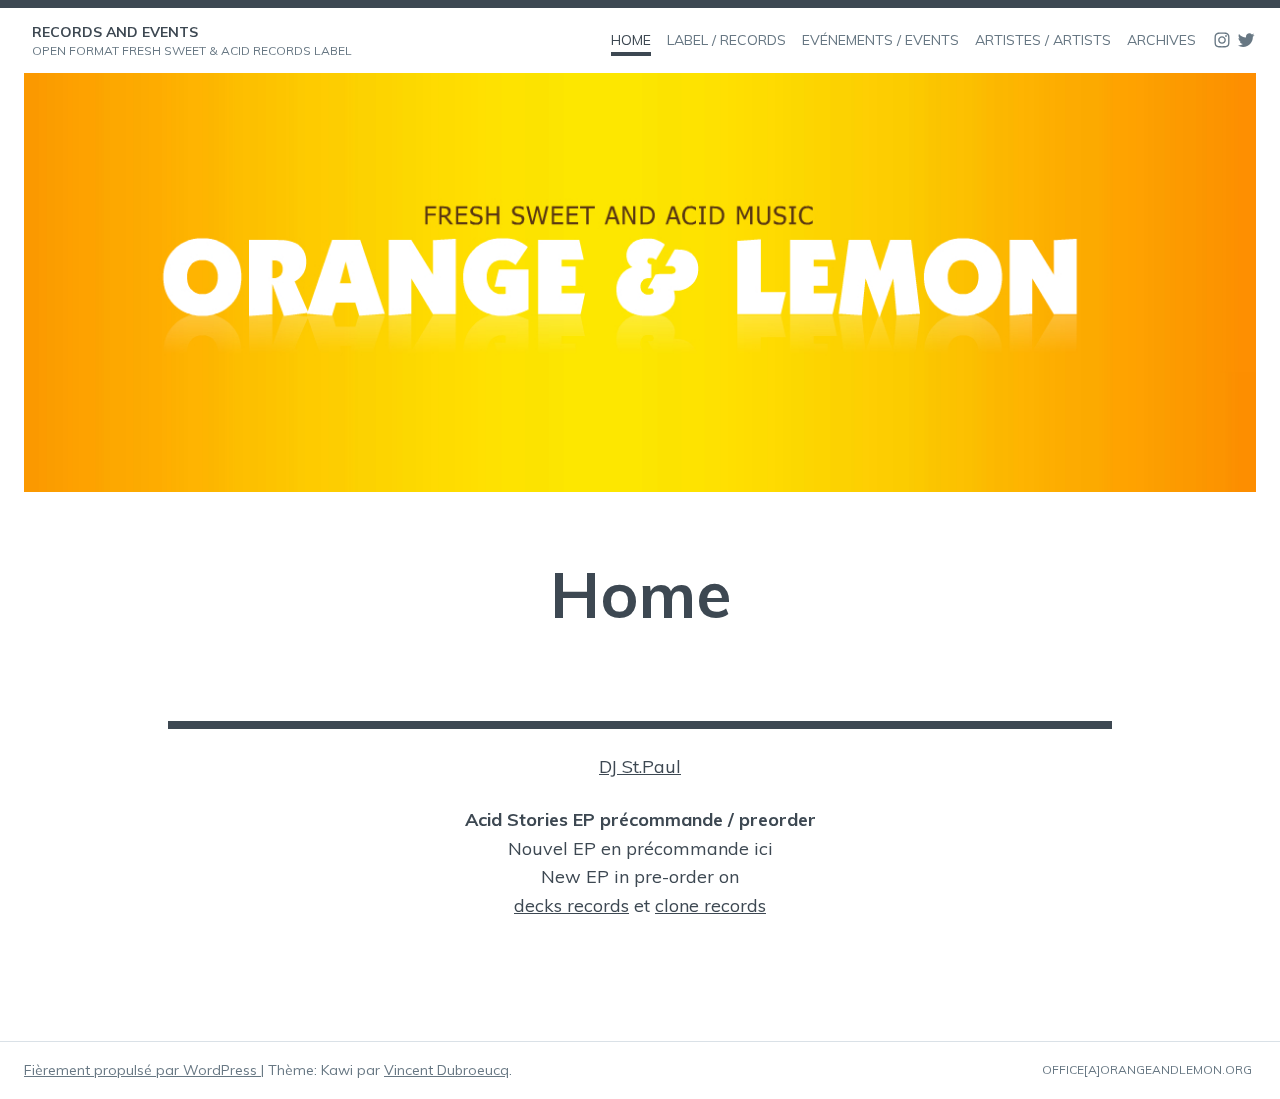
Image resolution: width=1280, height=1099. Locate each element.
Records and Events (115, 32)
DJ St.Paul (640, 766)
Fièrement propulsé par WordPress (142, 1070)
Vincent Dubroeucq (446, 1070)
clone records (710, 905)
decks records (571, 905)
